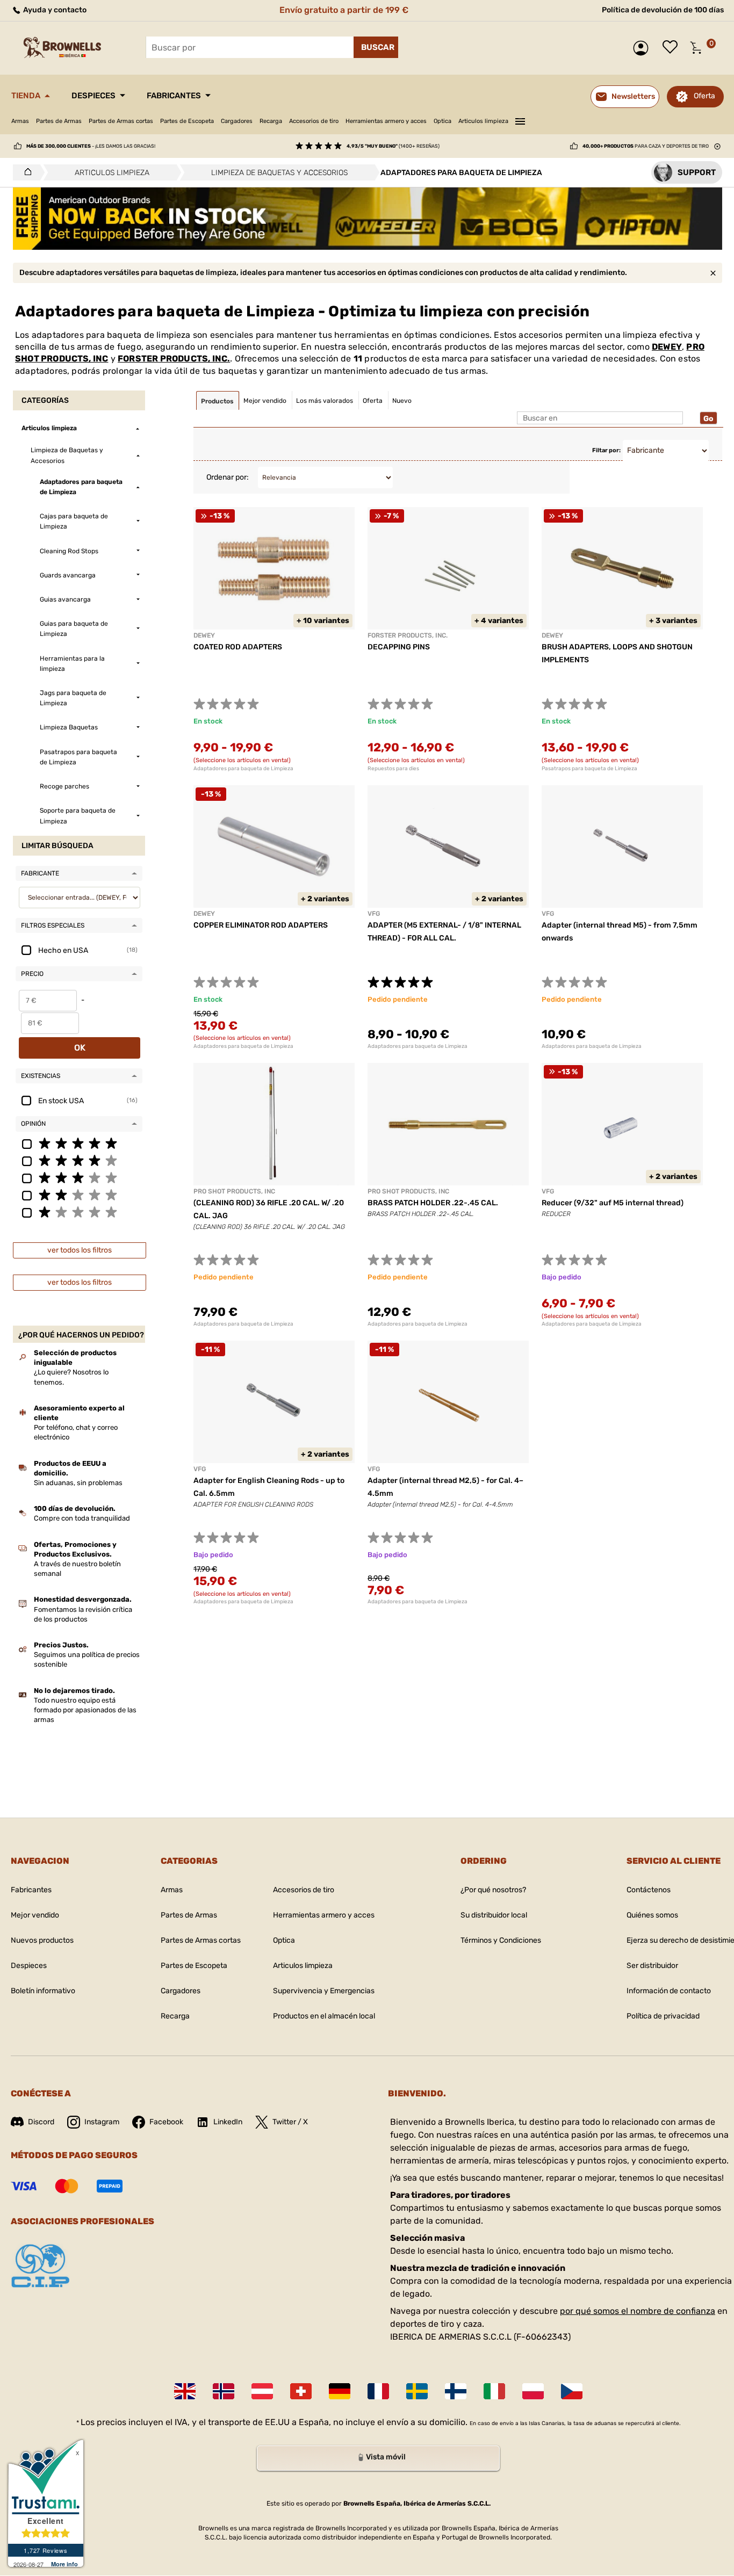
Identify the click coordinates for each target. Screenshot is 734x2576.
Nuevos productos (42, 1940)
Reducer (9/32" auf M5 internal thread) (613, 1203)
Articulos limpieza (483, 121)
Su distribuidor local (494, 1915)
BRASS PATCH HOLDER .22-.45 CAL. (433, 1203)
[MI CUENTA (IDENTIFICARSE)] (643, 48)
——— (520, 120)
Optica (442, 121)
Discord (41, 2122)
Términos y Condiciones (501, 1940)
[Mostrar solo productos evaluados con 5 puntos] (79, 1143)
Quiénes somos (652, 1915)
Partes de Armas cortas (121, 121)
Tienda (26, 96)
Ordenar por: (228, 477)
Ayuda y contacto (54, 10)
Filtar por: (606, 450)
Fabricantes (174, 96)
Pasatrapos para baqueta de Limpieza (589, 769)
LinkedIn (228, 2122)
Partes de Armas (59, 121)
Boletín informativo (43, 1991)
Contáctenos (649, 1890)
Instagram (102, 2122)
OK (80, 1048)
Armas (20, 121)
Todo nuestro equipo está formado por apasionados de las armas (85, 1710)
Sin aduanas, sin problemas (78, 1483)
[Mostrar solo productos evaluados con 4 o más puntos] (79, 1160)
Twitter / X (290, 2122)
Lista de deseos (673, 48)
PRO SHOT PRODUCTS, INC (234, 1191)
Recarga (271, 121)
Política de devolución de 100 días (663, 10)
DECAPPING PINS (399, 647)
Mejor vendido (35, 1915)
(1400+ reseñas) (393, 146)
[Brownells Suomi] (456, 2391)
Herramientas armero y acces (386, 121)
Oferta (704, 96)
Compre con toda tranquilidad (82, 1518)
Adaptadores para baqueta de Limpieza (243, 769)
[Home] (25, 172)
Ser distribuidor (652, 1966)
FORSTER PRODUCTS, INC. (174, 359)
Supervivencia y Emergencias (324, 1991)
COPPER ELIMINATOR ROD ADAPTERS (261, 925)
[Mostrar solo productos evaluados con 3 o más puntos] (79, 1177)
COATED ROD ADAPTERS (238, 647)
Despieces (93, 96)
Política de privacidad (663, 2016)
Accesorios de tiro (314, 121)
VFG (374, 914)
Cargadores (237, 121)
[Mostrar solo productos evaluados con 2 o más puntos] (79, 1195)
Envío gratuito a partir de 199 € (344, 10)
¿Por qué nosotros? (493, 1890)
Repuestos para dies (393, 769)
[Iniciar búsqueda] (376, 47)
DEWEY (667, 347)
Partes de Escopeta (187, 121)
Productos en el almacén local (324, 2016)
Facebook (166, 2122)
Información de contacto (669, 1991)
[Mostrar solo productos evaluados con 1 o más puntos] (79, 1212)
